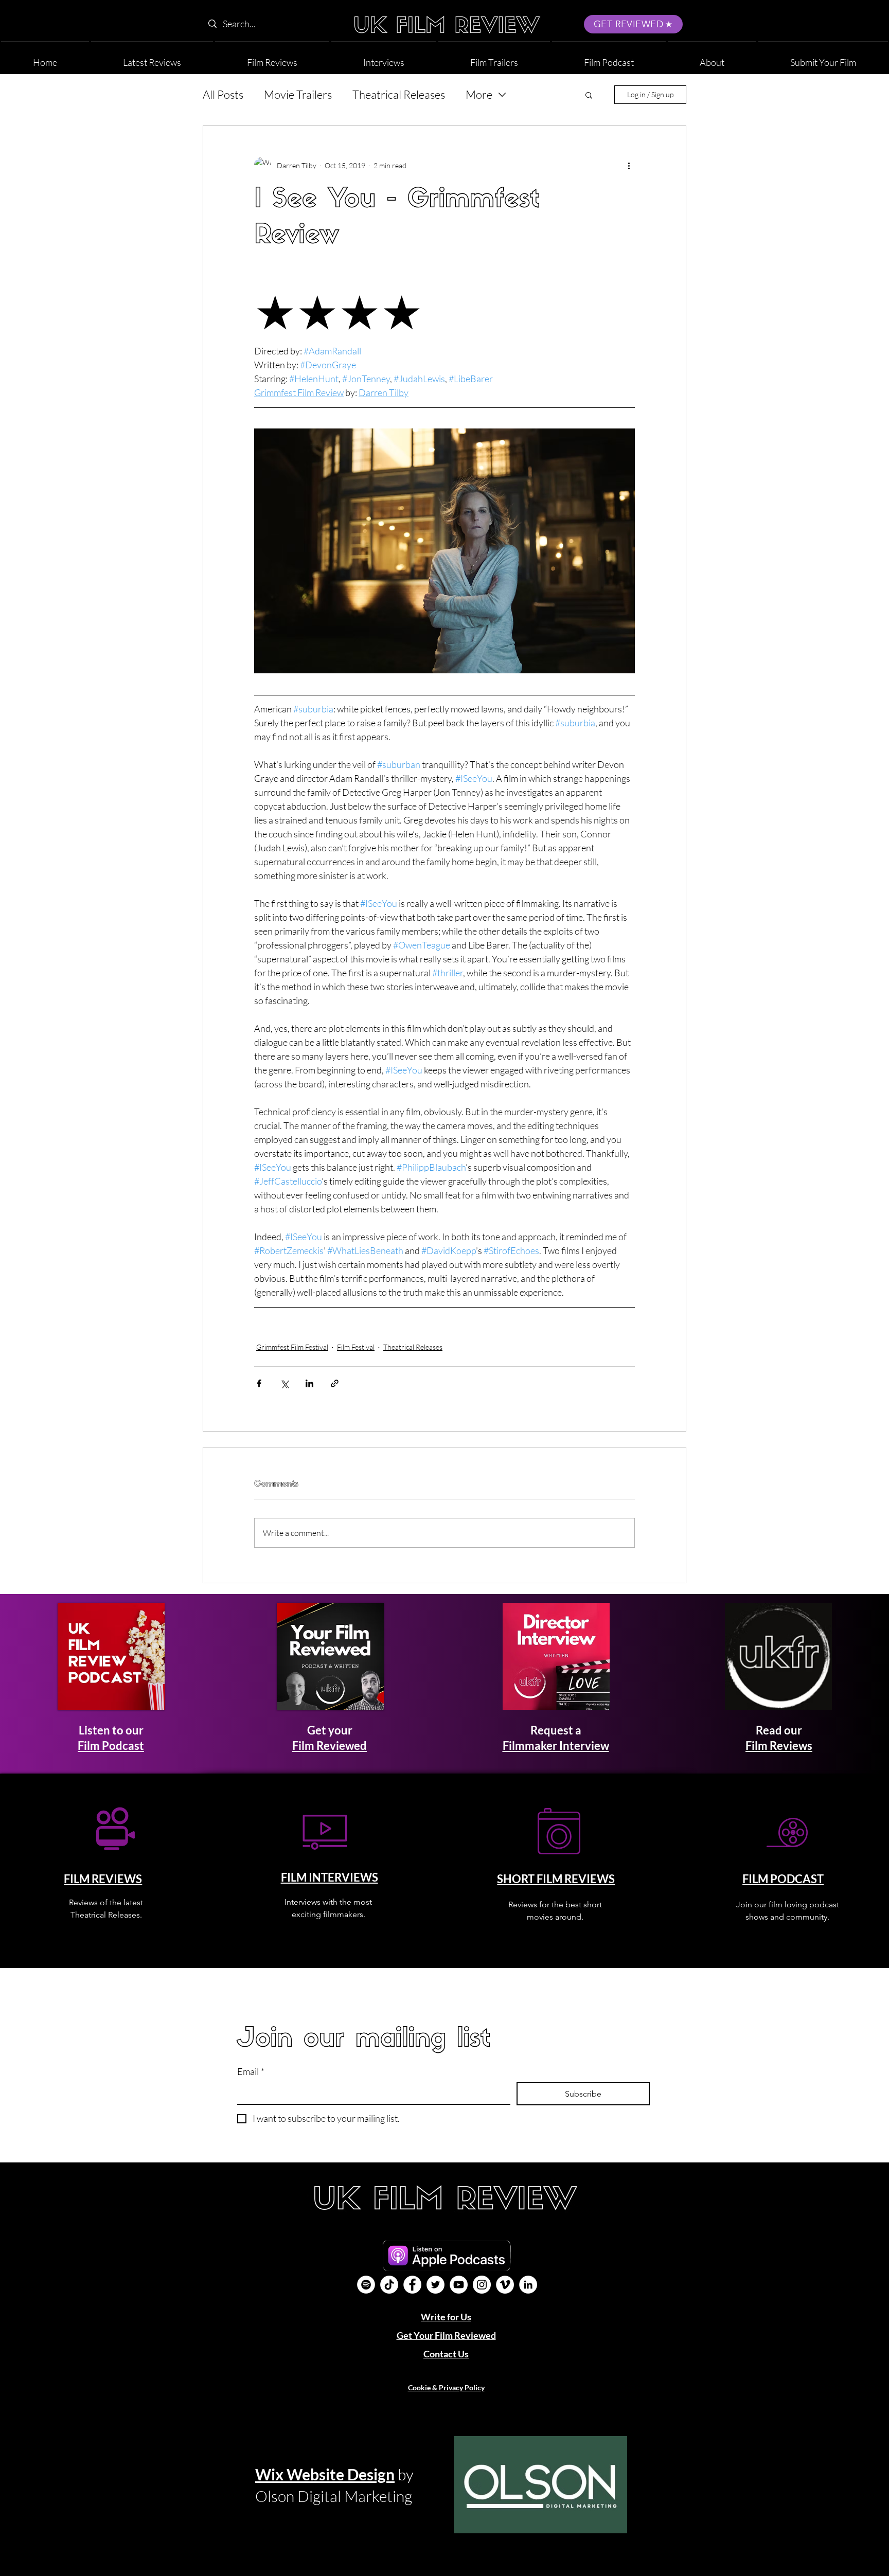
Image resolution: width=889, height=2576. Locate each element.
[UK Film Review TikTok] (389, 2285)
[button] (712, 58)
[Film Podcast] (366, 2285)
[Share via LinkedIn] (309, 1383)
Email (251, 2071)
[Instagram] (482, 2285)
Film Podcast (111, 1746)
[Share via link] (335, 1383)
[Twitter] (435, 2285)
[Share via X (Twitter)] (284, 1383)
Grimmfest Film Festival (292, 1347)
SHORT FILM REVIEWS (556, 1879)
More (479, 94)
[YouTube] (459, 2285)
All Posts (223, 94)
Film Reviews (779, 1746)
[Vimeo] (505, 2285)
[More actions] (629, 165)
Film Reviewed (330, 1746)
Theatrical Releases (399, 94)
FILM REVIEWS (103, 1879)
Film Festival (356, 1347)
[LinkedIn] (528, 2285)
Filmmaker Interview (556, 1746)
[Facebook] (412, 2285)
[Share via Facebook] (259, 1383)
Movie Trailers (298, 94)
